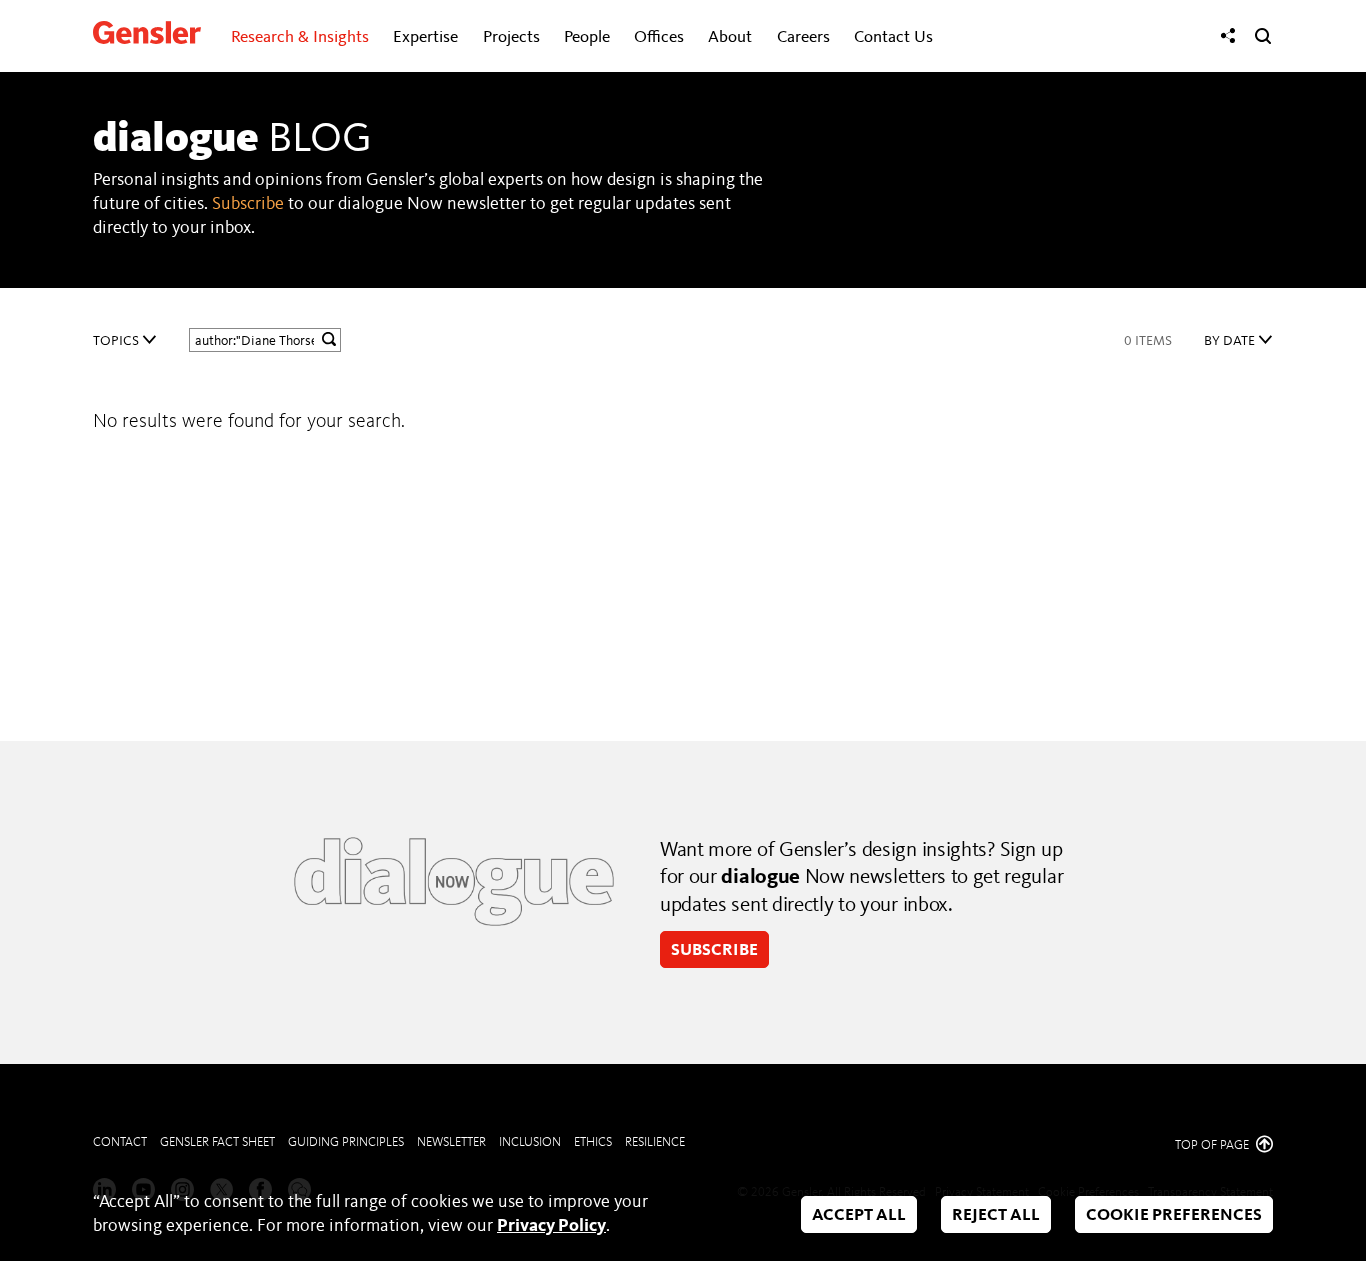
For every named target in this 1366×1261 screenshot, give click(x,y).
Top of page (1213, 1145)
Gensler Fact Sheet (217, 1142)
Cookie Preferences (1174, 1215)
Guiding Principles (346, 1142)
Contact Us (893, 37)
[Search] (1263, 36)
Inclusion (530, 1142)
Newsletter (451, 1142)
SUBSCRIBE (714, 950)
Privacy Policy (551, 1226)
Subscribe (248, 204)
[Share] (1228, 36)
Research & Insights (300, 37)
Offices (659, 37)
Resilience (655, 1142)
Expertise (425, 37)
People (587, 37)
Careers (803, 37)
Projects (511, 37)
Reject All (996, 1215)
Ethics (593, 1142)
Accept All (859, 1215)
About (730, 37)
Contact (120, 1142)
